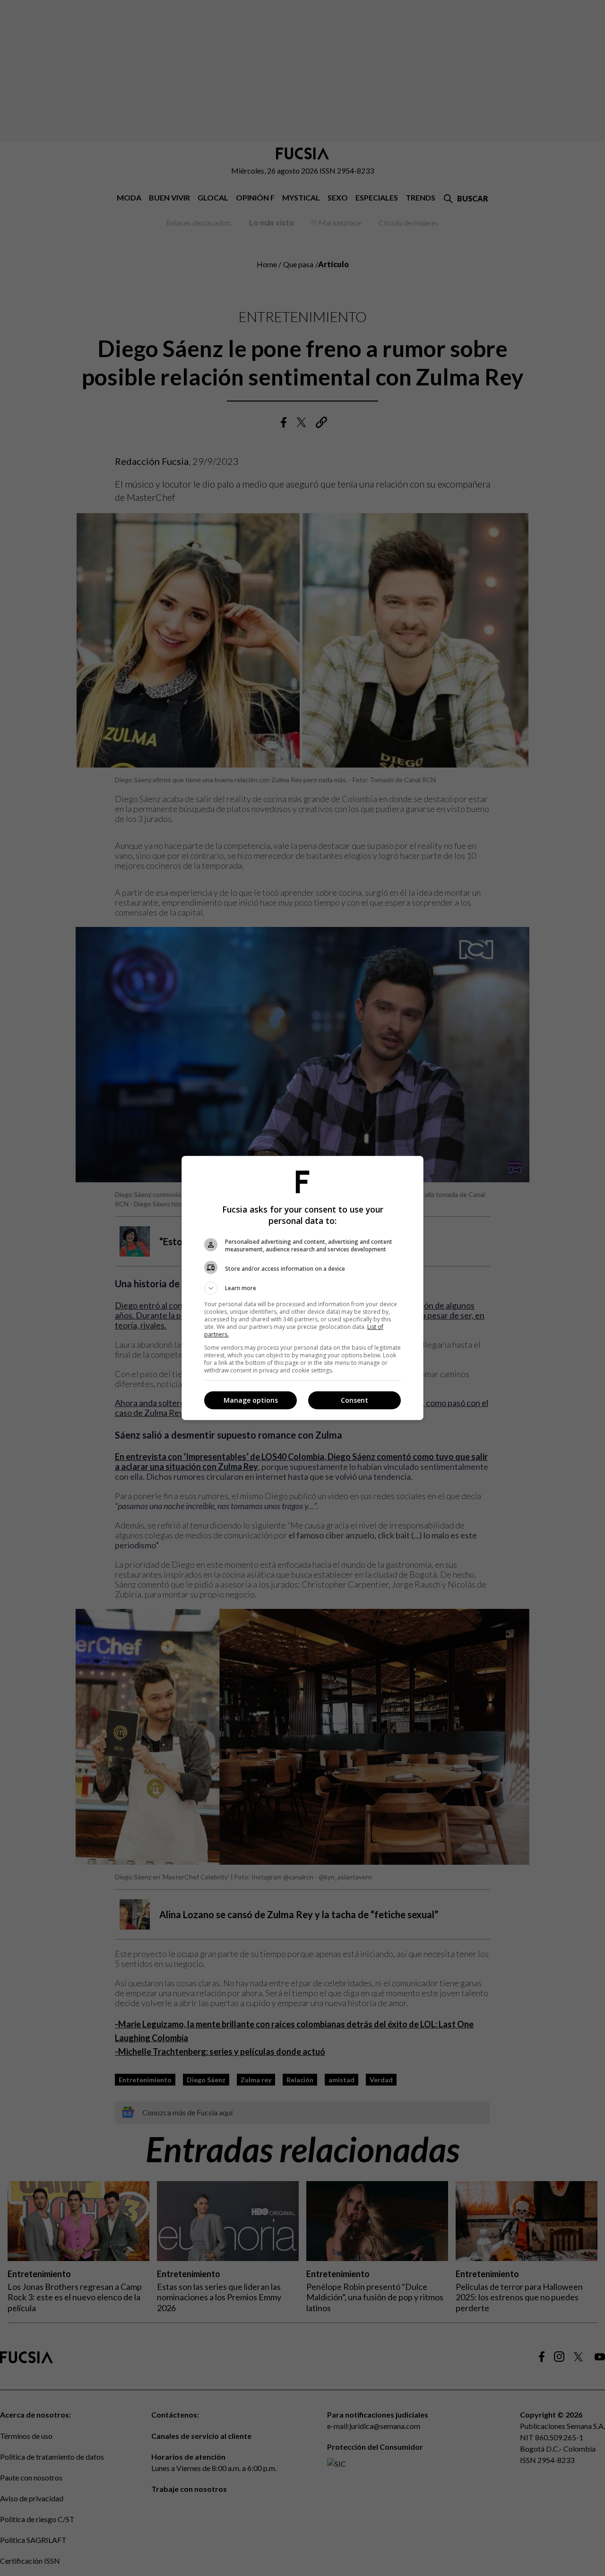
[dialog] (302, 1288)
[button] (302, 1288)
